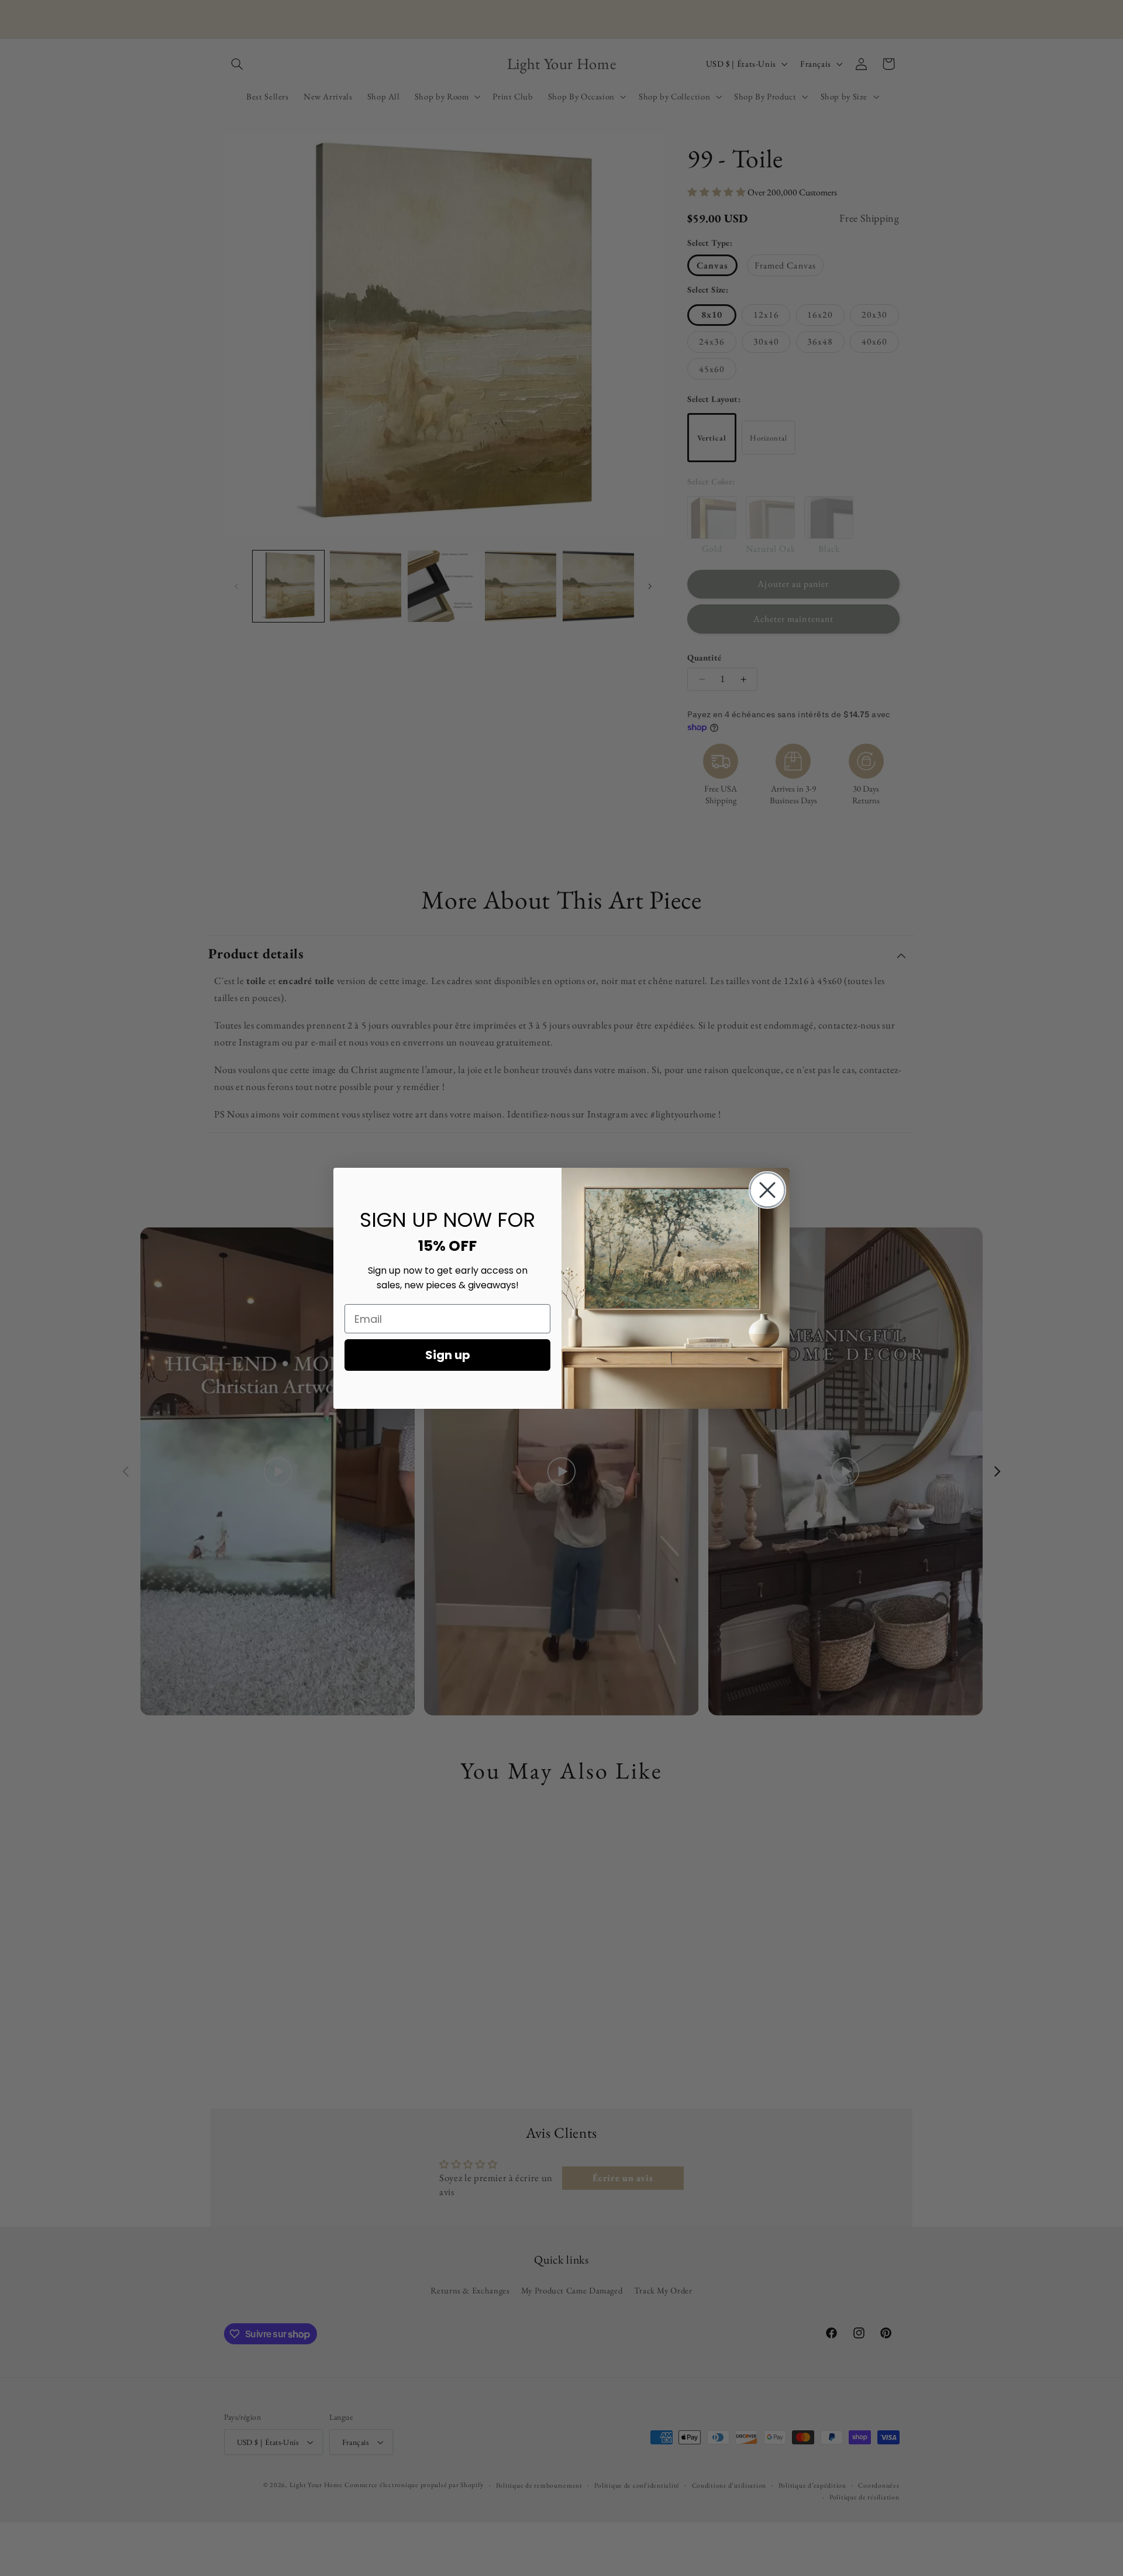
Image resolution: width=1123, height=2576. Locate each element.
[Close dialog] (767, 1190)
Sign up (448, 1355)
